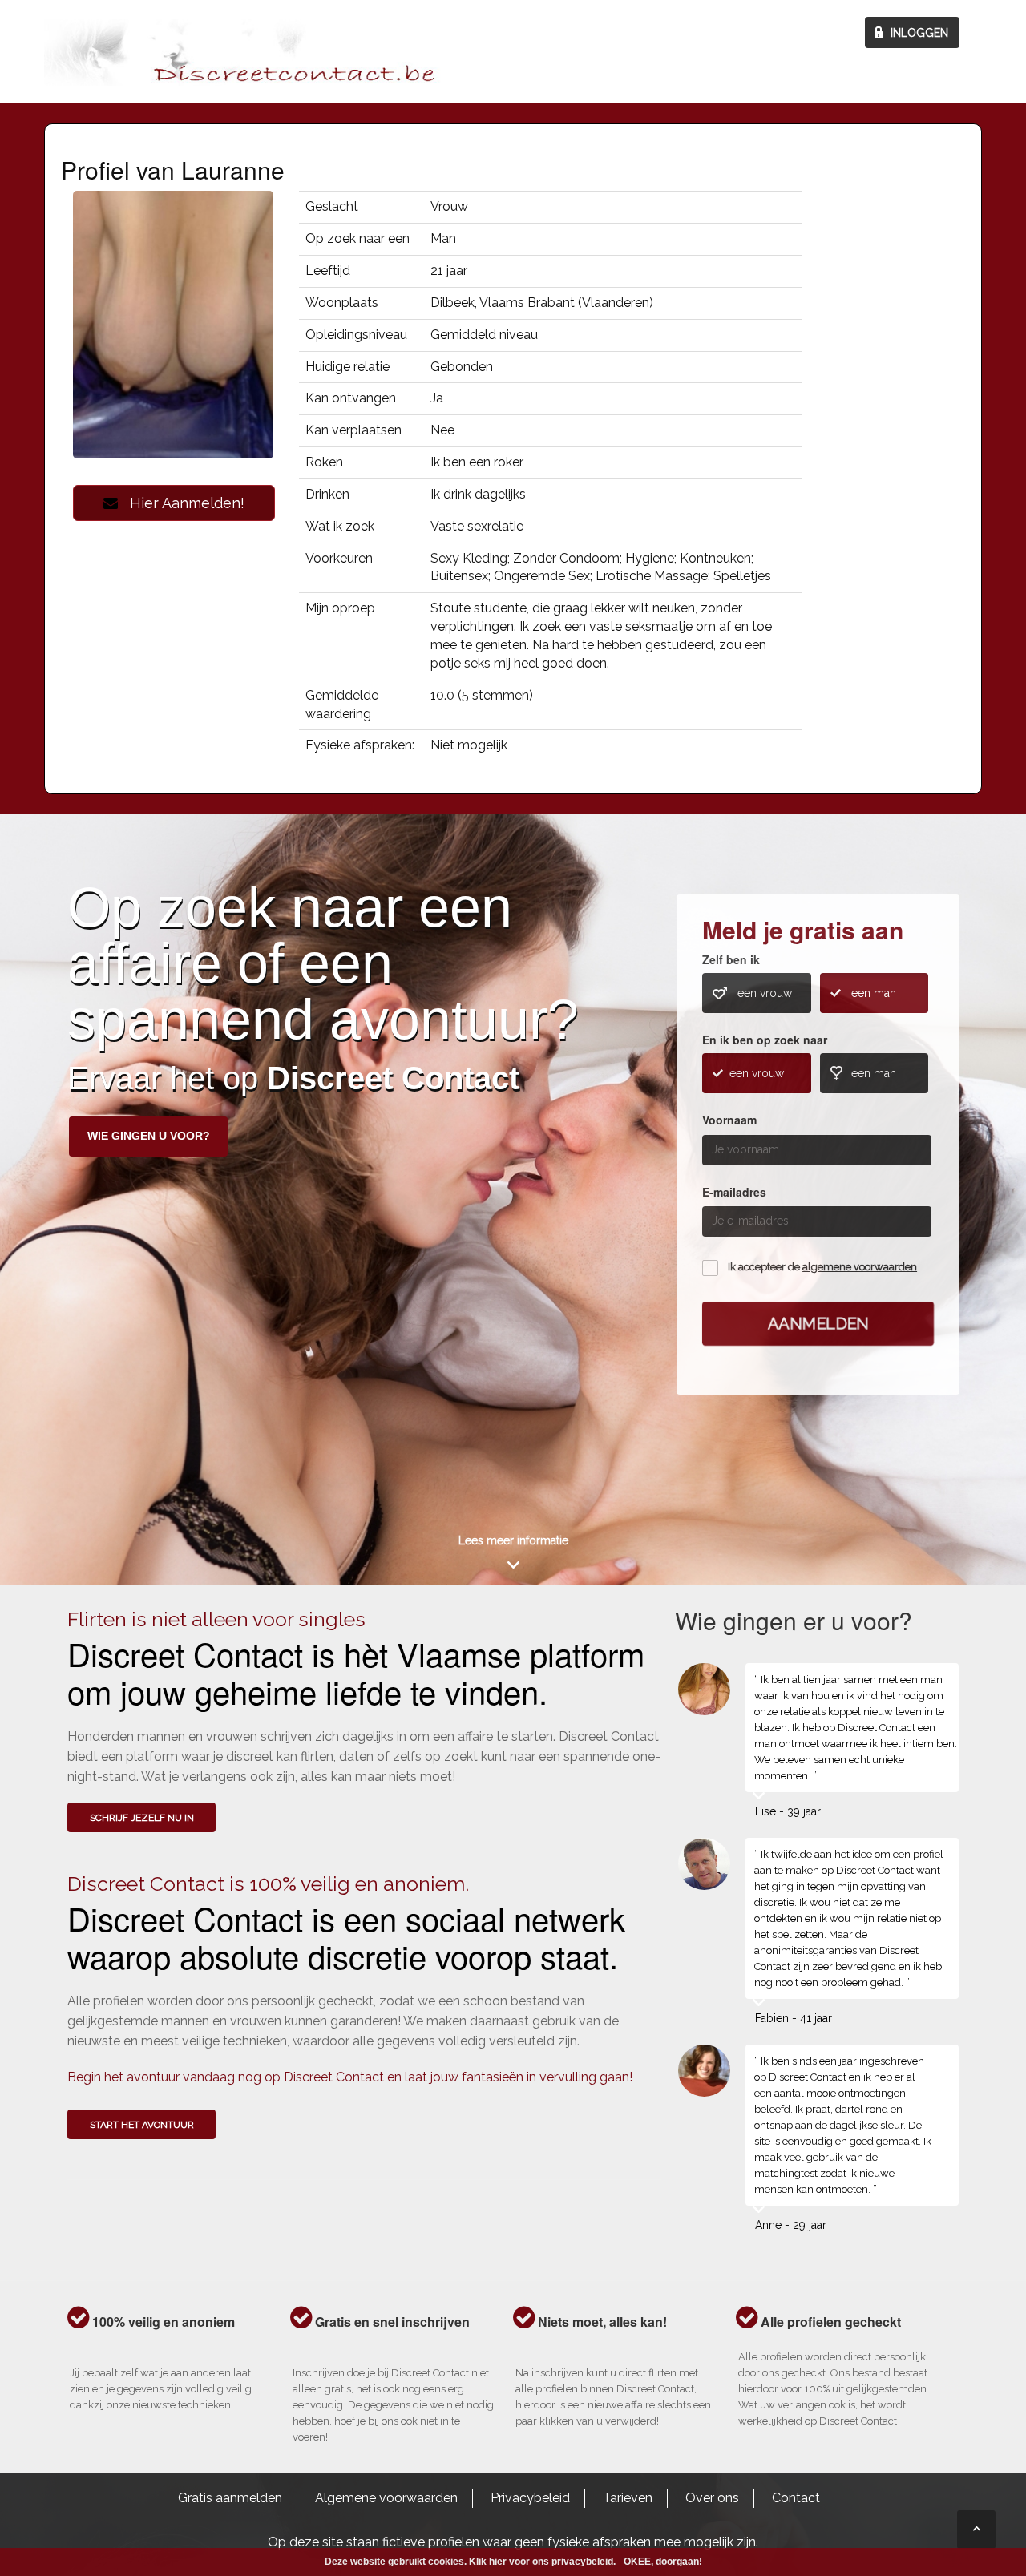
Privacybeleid (530, 2498)
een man (874, 993)
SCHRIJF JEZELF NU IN (142, 1818)
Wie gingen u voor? (149, 1136)
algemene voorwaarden (860, 1267)
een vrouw (765, 993)
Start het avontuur (142, 2125)
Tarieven (628, 2498)
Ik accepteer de (822, 1267)
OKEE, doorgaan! (663, 2562)
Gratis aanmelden (230, 2498)
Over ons (712, 2498)
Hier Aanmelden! (181, 503)
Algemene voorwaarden (386, 2498)
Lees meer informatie (513, 1540)
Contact (796, 2498)
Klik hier (488, 2562)
